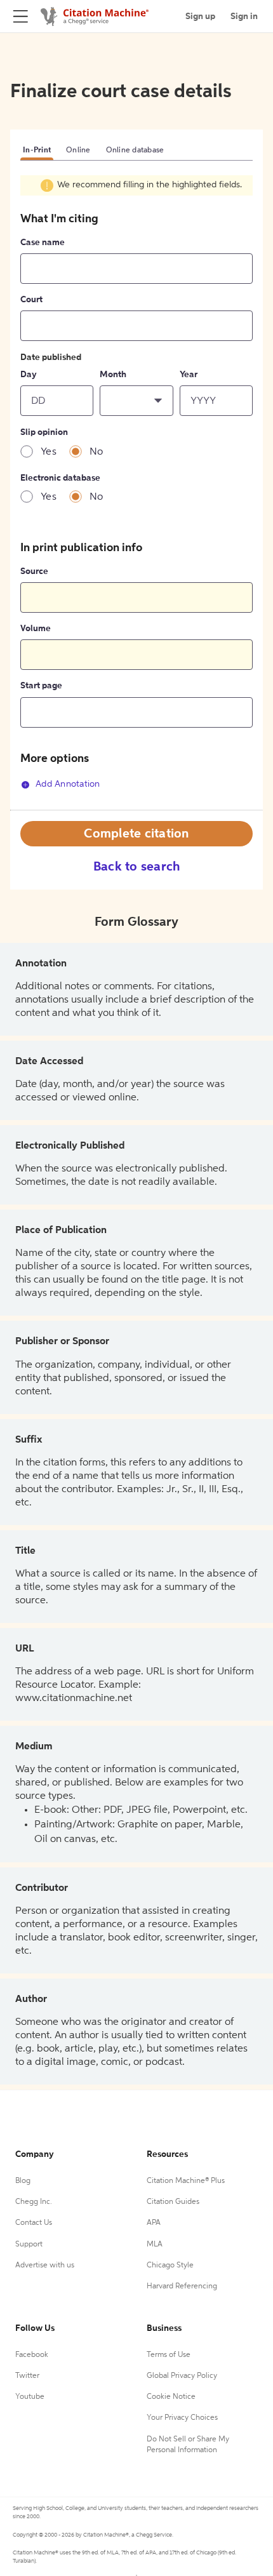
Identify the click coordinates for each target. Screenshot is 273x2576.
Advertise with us (45, 2266)
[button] (136, 401)
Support (29, 2245)
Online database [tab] (135, 150)
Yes (49, 452)
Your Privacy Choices (182, 2418)
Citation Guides (173, 2202)
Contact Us (34, 2223)
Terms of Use (169, 2355)
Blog (23, 2181)
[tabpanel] (136, 492)
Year (189, 375)
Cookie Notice (171, 2397)
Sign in (244, 17)
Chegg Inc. (34, 2202)
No (97, 452)
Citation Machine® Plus (186, 2181)
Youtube (30, 2397)
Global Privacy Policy (182, 2376)
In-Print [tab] (37, 150)
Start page (41, 686)
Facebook (32, 2355)
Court (31, 300)
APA (154, 2223)
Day (29, 375)
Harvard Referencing (182, 2286)
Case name (43, 243)
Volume (36, 629)
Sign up (200, 17)
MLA (155, 2245)
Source (34, 571)
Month (113, 375)
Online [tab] (78, 150)
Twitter (27, 2376)
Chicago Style (170, 2266)
